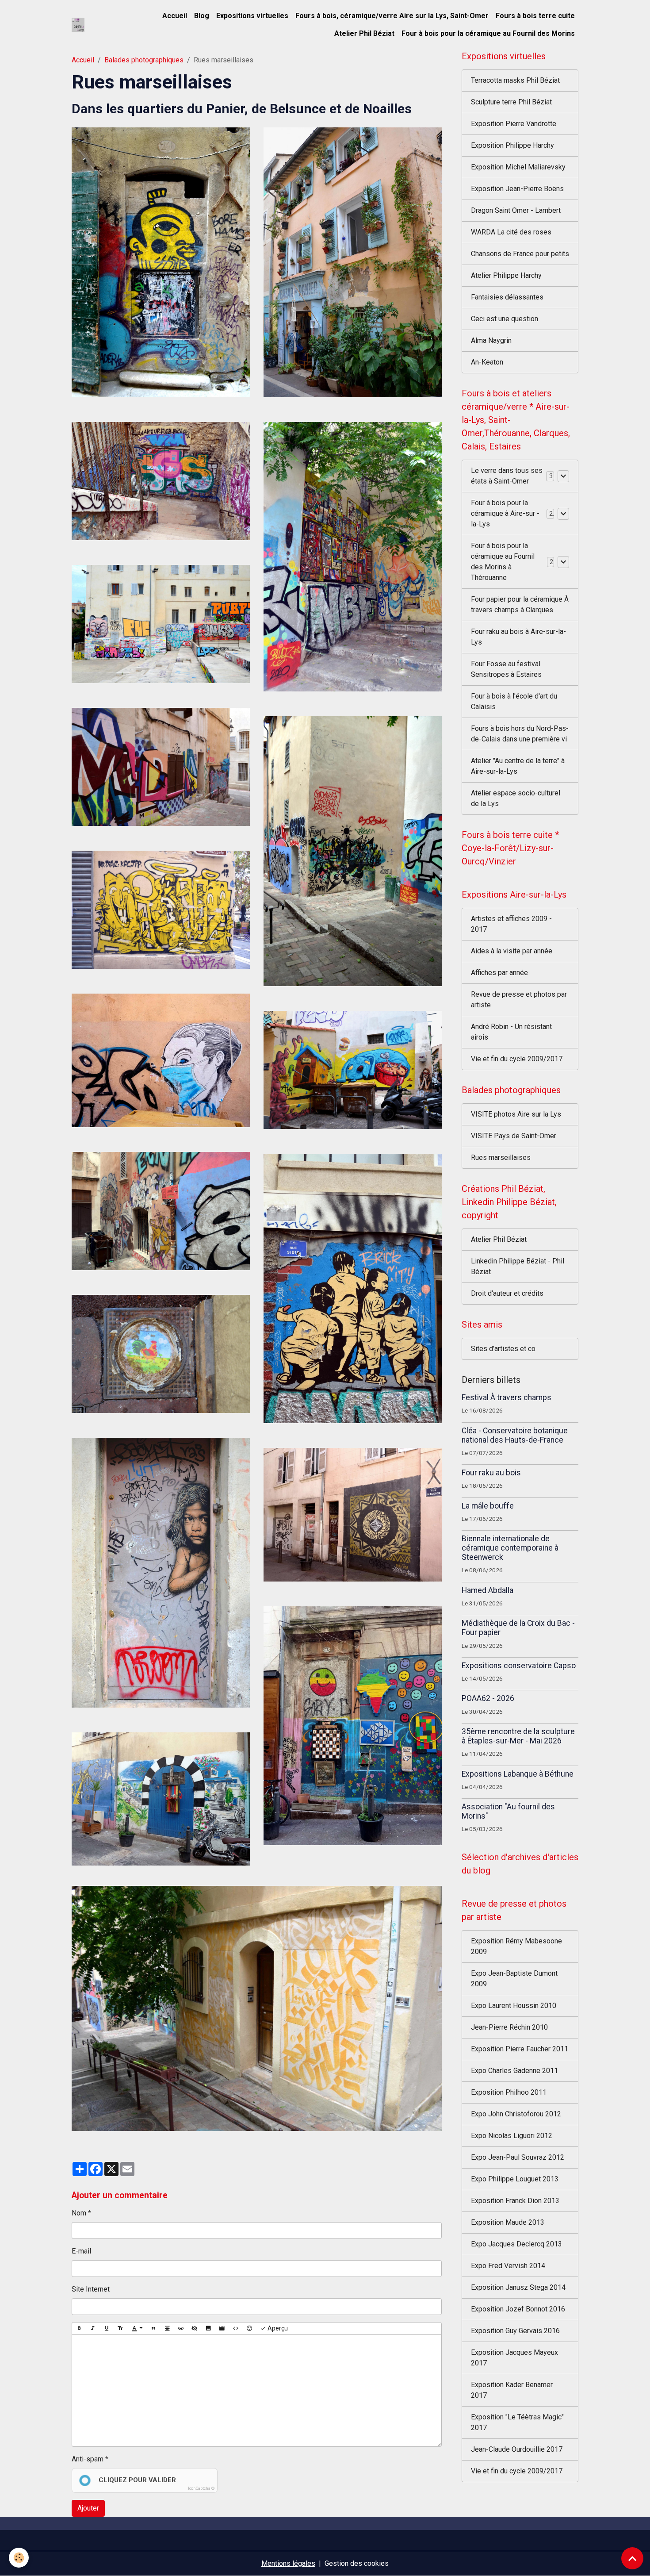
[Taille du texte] (120, 2329)
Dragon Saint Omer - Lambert (516, 210)
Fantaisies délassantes (507, 297)
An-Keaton (487, 362)
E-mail (81, 2251)
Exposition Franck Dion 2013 (515, 2201)
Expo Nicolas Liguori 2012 (512, 2136)
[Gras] (79, 2329)
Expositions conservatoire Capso (519, 1666)
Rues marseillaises (501, 1157)
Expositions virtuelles (252, 16)
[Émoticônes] (249, 2329)
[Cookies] (19, 2558)
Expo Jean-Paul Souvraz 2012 (518, 2157)
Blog (202, 16)
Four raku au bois (491, 1473)
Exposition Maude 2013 (508, 2222)
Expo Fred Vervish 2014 (508, 2266)
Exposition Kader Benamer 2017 (512, 2390)
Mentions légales (288, 2563)
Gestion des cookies (357, 2563)
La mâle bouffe (488, 1506)
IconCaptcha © (201, 2488)
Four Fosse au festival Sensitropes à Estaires (506, 669)
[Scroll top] (632, 2558)
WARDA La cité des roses (511, 232)
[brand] (78, 25)
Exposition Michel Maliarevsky (518, 167)
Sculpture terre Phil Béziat (511, 102)
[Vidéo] (222, 2329)
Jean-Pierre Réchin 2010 (509, 2027)
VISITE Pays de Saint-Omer (514, 1136)
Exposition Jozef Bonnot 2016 (518, 2309)
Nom (79, 2213)
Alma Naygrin (491, 340)
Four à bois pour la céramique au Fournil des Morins (488, 33)
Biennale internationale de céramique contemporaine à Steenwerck (510, 1548)
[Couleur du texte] (137, 2329)
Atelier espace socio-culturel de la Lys (516, 798)
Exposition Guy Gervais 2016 (515, 2331)
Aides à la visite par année (512, 951)
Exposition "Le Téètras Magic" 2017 (517, 2422)
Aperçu (277, 2328)
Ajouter (88, 2508)
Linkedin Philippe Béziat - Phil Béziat (518, 1266)
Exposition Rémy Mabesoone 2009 (516, 1946)
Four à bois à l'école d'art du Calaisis (514, 701)
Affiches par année (499, 973)
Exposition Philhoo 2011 (509, 2092)
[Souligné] (107, 2329)
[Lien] (181, 2329)
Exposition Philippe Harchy (512, 145)
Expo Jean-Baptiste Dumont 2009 (514, 1979)
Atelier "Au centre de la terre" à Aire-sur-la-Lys (518, 766)
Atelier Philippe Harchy (506, 275)
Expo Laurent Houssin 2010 (514, 2006)
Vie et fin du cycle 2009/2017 (517, 1059)
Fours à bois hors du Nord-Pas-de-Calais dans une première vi (520, 734)
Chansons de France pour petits (520, 254)
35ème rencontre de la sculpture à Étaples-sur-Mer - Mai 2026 (518, 1736)
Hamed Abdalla (487, 1590)
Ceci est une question (505, 319)
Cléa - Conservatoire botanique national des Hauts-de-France (515, 1435)
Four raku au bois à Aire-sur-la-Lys (518, 637)
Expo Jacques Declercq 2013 (516, 2244)
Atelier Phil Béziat (364, 33)
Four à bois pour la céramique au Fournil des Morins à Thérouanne (503, 562)
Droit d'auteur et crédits (507, 1293)
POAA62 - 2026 (488, 1698)
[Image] (208, 2329)
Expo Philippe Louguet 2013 (515, 2179)
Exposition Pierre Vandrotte (514, 124)
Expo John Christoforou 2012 (516, 2114)
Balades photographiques (144, 60)
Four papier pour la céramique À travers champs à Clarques (520, 605)
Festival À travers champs (507, 1397)
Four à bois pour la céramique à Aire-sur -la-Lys (505, 513)
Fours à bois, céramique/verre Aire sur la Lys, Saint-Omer (392, 16)
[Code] (236, 2329)
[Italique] (93, 2329)
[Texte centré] (167, 2329)
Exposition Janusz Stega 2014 (518, 2287)
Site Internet (91, 2289)
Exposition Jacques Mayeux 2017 (514, 2358)
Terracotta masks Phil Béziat (515, 80)
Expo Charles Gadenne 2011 (514, 2071)
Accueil (175, 16)
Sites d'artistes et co (503, 1349)
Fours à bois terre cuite (535, 16)
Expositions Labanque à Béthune (518, 1774)
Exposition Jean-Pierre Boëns (517, 189)
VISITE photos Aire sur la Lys (516, 1114)
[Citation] (153, 2329)
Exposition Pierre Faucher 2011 (520, 2049)
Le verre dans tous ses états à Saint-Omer (507, 476)
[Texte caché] (195, 2329)
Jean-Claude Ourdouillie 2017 (517, 2449)
